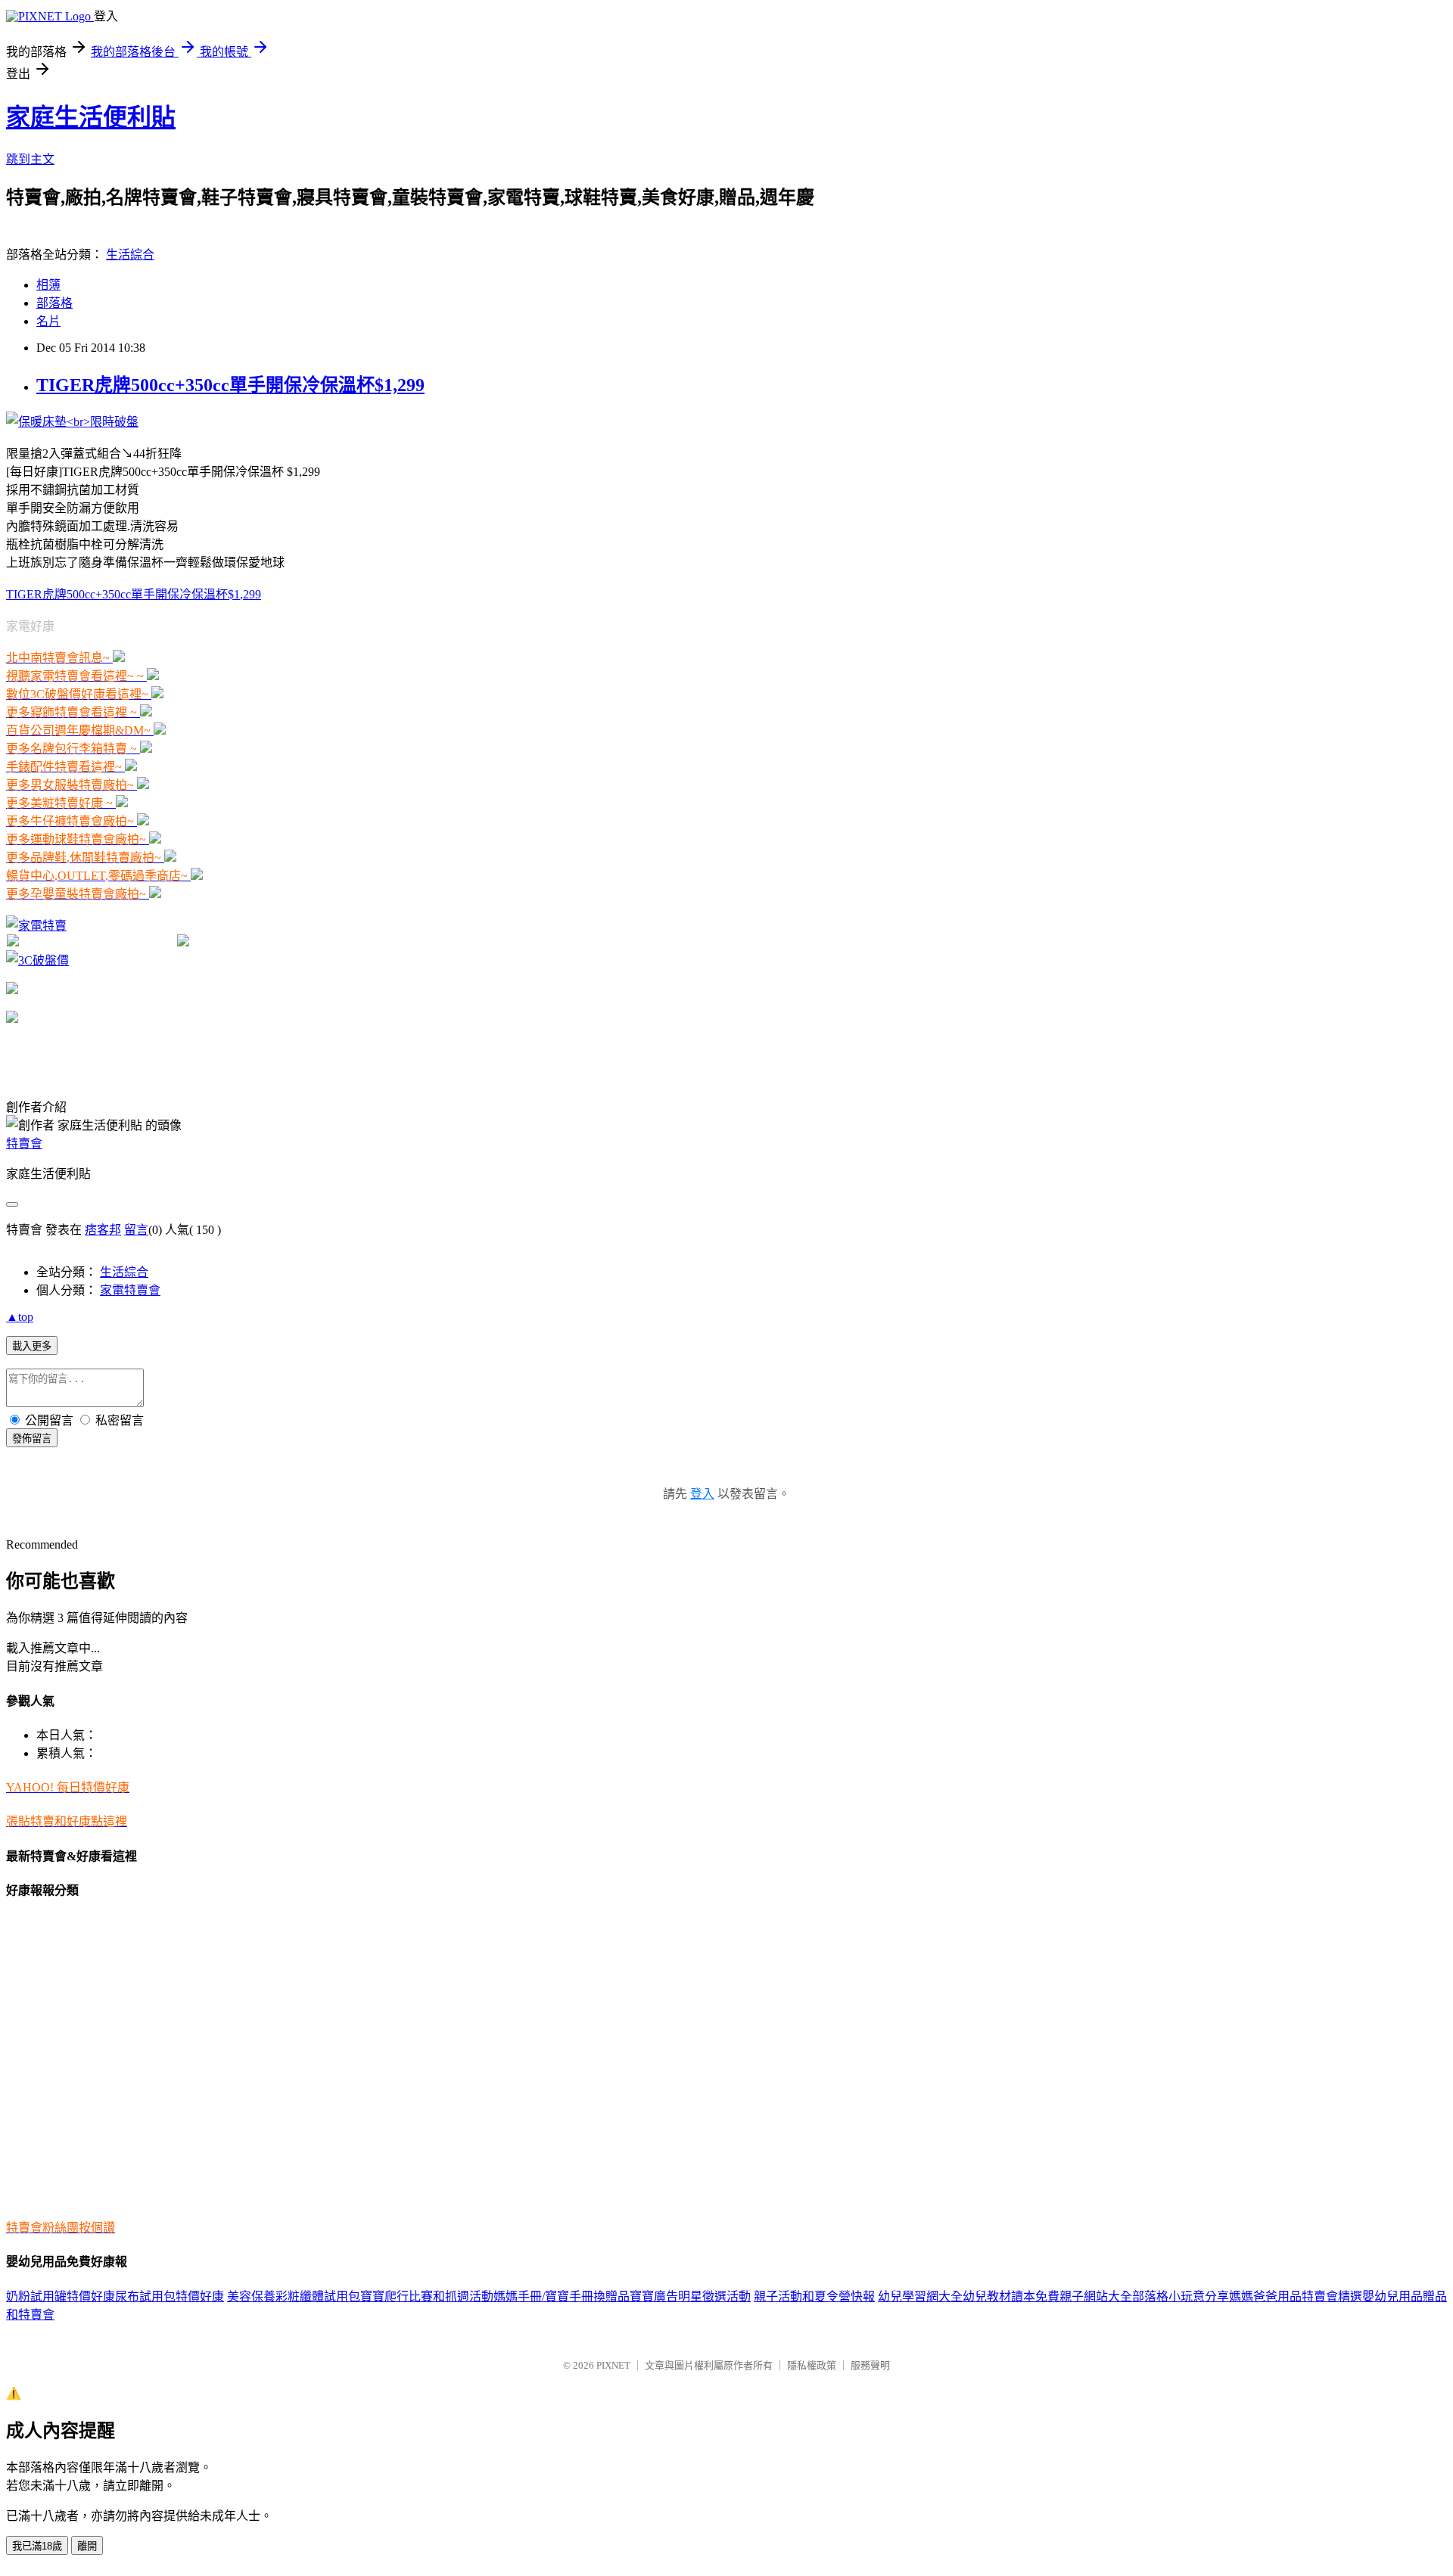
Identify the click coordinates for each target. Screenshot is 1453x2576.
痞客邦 (103, 1230)
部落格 (54, 303)
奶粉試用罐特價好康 (61, 2296)
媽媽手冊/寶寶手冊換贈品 (562, 2296)
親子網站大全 (1096, 2296)
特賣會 (24, 1144)
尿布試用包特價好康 (170, 2296)
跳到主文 (30, 159)
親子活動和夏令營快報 (814, 2296)
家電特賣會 (130, 1290)
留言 (136, 1230)
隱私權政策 (812, 2365)
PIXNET (613, 2365)
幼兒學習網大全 (920, 2296)
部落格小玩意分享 (1181, 2296)
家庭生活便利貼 (91, 117)
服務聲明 (870, 2365)
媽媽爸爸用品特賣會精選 (1296, 2296)
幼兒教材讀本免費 (1011, 2296)
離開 (87, 2546)
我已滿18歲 (37, 2546)
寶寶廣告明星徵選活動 (690, 2296)
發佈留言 (32, 1439)
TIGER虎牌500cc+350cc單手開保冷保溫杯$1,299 (230, 385)
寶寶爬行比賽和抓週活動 (427, 2296)
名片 (48, 321)
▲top (20, 1317)
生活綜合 (130, 255)
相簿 (48, 285)
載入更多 (32, 1346)
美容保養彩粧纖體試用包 (294, 2296)
